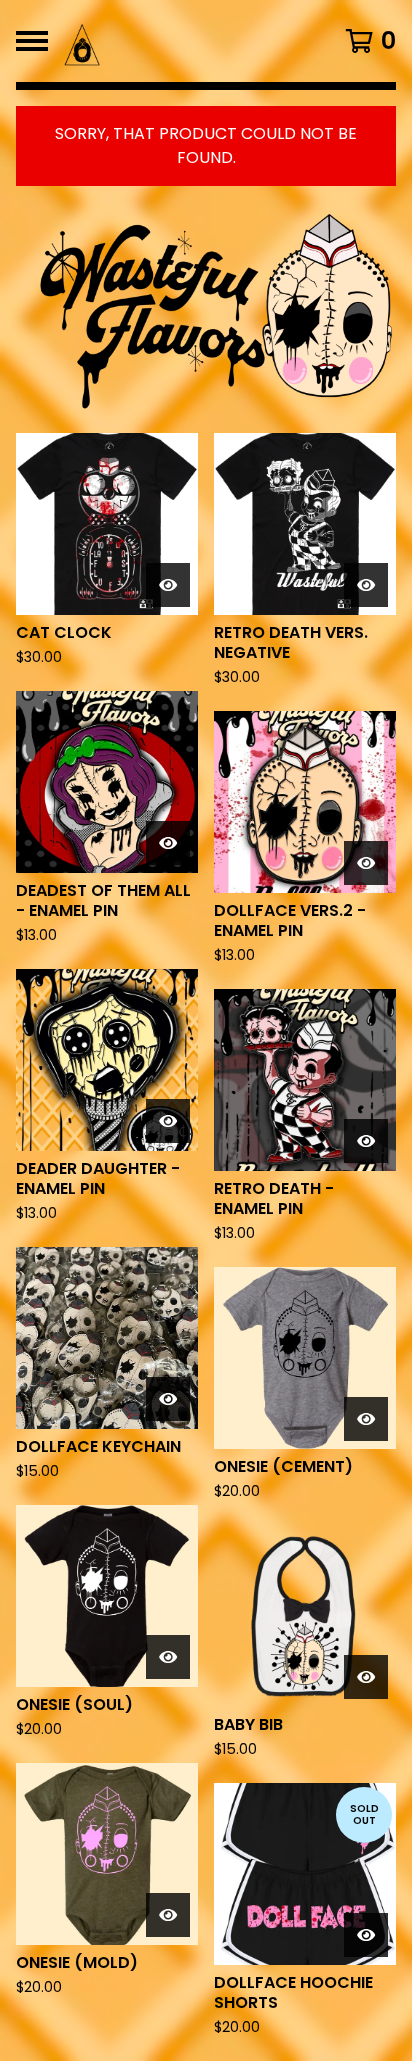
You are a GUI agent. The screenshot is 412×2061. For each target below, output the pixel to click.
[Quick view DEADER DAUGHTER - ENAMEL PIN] (168, 1121)
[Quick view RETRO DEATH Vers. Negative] (366, 585)
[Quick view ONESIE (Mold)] (168, 1915)
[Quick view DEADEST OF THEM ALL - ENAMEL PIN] (168, 843)
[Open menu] (32, 41)
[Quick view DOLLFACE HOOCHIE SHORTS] (366, 1935)
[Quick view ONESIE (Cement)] (366, 1419)
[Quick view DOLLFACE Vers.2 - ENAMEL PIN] (366, 863)
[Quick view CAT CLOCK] (168, 585)
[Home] (172, 41)
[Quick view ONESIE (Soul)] (168, 1657)
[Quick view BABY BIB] (366, 1677)
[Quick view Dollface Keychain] (168, 1399)
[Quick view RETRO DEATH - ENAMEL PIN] (366, 1141)
